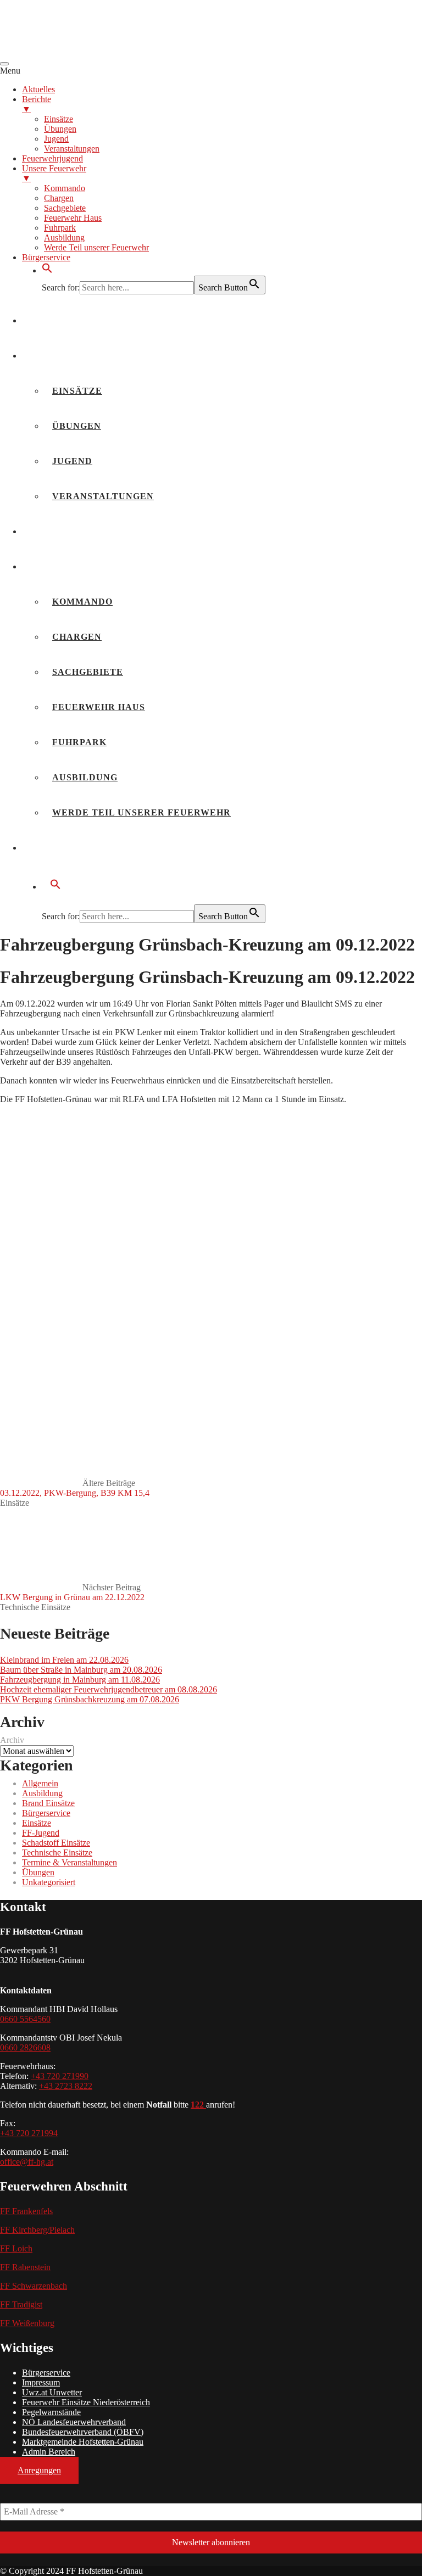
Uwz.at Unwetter (52, 2392)
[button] (47, 270)
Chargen (77, 637)
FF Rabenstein (25, 2267)
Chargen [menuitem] (59, 198)
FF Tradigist (21, 2304)
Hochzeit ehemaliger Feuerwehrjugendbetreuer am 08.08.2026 (109, 1689)
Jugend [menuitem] (56, 139)
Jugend (72, 461)
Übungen (77, 426)
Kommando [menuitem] (65, 188)
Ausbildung (85, 777)
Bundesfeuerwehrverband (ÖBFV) (83, 2432)
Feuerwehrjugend (82, 531)
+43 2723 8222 (66, 2086)
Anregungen (39, 2470)
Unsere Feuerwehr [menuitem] (54, 173)
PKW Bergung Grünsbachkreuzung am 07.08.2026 (90, 1699)
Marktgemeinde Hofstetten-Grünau (83, 2442)
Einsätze (77, 391)
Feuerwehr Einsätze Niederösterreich (86, 2402)
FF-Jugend (41, 1833)
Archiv (12, 1740)
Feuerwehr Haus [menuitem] (73, 218)
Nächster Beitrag (72, 1592)
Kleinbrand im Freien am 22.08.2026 (64, 1660)
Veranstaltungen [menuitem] (72, 149)
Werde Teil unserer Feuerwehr (141, 812)
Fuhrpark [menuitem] (60, 228)
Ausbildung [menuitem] (64, 238)
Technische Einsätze (35, 1607)
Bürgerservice (73, 848)
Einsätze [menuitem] (59, 119)
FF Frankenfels (26, 2211)
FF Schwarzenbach (34, 2286)
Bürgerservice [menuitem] (46, 257)
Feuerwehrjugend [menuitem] (52, 158)
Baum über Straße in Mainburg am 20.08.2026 (81, 1670)
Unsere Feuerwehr (83, 566)
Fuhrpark (79, 742)
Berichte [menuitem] (37, 104)
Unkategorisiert (49, 1882)
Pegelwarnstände (51, 2412)
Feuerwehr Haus (99, 707)
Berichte (56, 356)
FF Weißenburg (27, 2323)
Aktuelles (60, 320)
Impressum (41, 2382)
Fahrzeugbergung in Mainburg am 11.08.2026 (80, 1680)
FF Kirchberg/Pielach (37, 2230)
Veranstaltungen (103, 496)
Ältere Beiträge (75, 1488)
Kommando (82, 602)
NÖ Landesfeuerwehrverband (74, 2422)
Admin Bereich (49, 2452)
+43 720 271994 (29, 2133)
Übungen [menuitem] (60, 129)
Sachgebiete (88, 672)
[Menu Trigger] (4, 64)
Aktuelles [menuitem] (38, 89)
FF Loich (16, 2248)
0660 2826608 (25, 2047)
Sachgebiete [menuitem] (65, 208)
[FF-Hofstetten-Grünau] (82, 51)
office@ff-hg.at (27, 2162)
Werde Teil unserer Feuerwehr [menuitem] (96, 247)
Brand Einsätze (48, 1803)
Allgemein (40, 1783)
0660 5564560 (25, 2019)
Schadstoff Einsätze (56, 1843)
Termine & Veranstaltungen (70, 1862)
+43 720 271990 (60, 2076)
